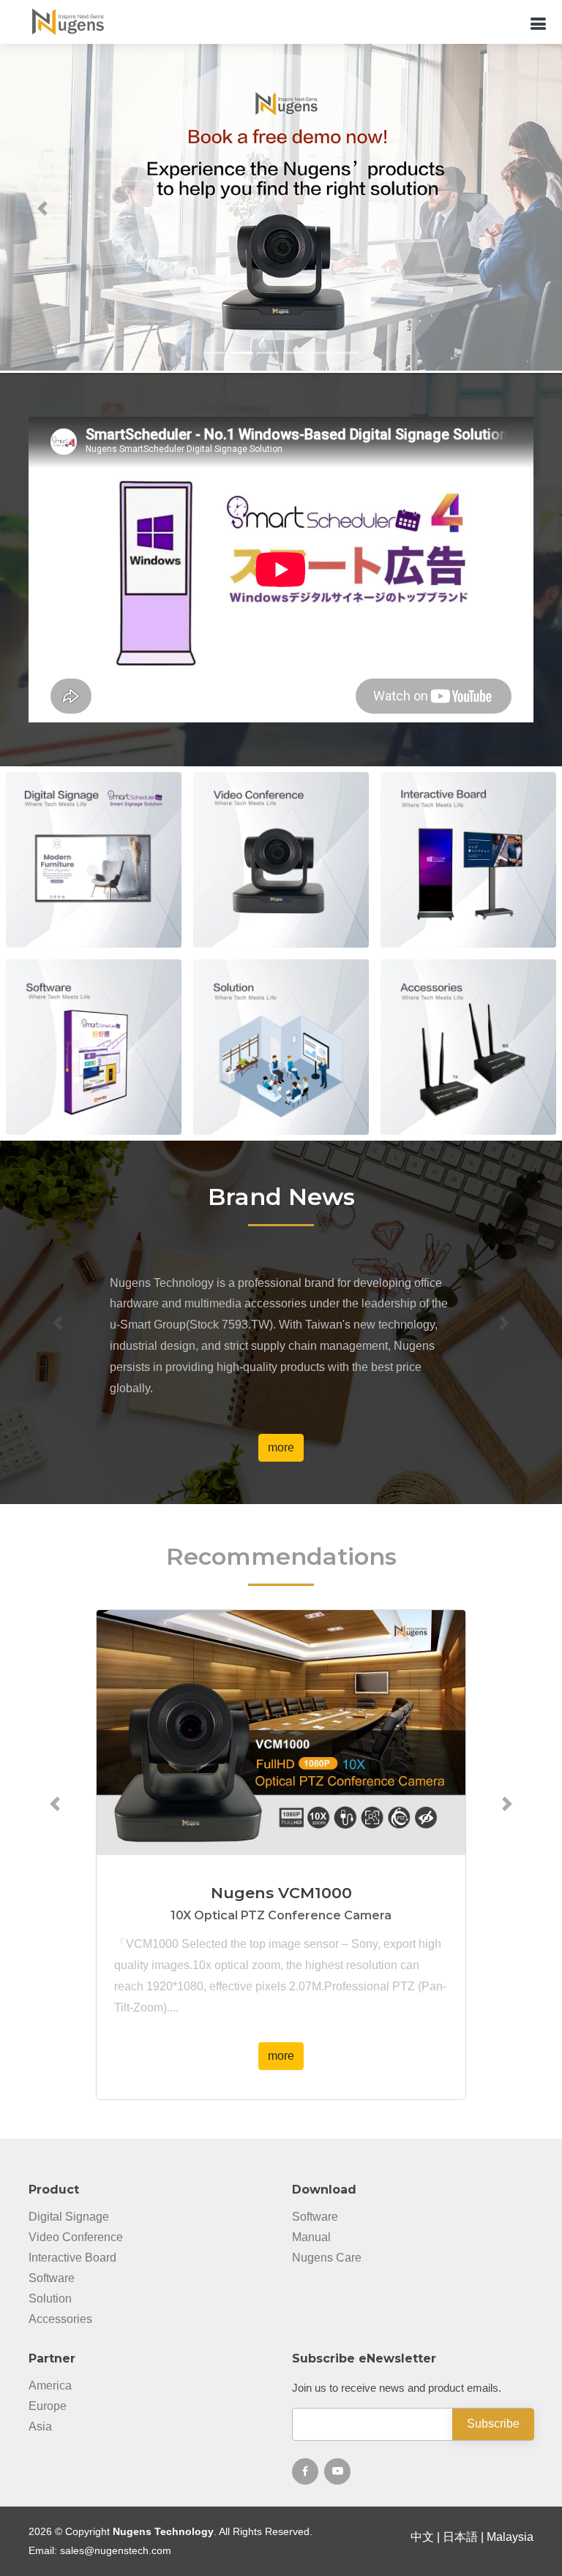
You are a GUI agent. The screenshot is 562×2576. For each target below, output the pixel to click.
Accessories (60, 2319)
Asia (40, 2427)
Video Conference (76, 2237)
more (94, 889)
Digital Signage (69, 2217)
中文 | (427, 2537)
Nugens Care (327, 2258)
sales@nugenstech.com (116, 2550)
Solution (50, 2299)
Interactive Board (72, 2258)
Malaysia (510, 2537)
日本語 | (465, 2537)
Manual (311, 2237)
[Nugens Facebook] (305, 2471)
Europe (48, 2406)
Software (52, 2278)
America (50, 2386)
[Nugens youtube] (337, 2471)
